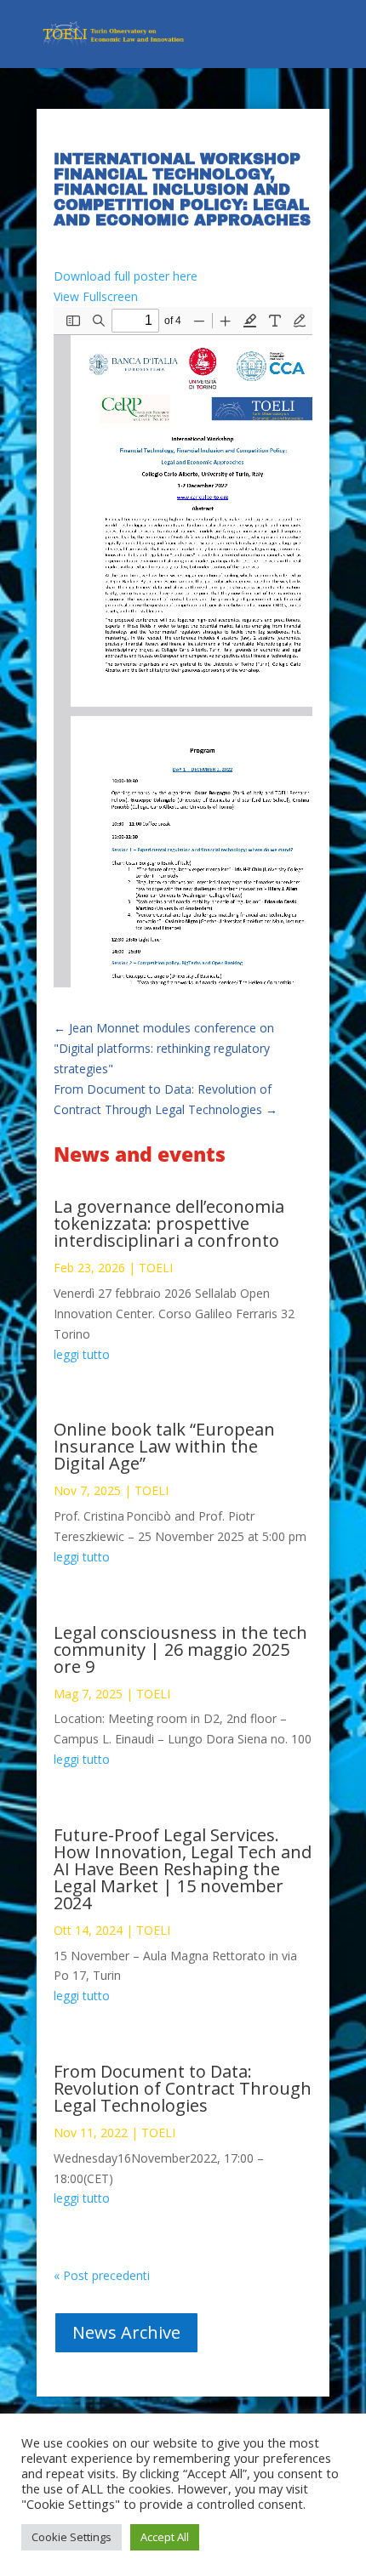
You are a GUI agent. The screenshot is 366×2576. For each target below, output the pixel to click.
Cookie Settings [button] (71, 2537)
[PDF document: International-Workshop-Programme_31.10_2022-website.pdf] (183, 647)
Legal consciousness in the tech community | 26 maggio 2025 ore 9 (180, 1649)
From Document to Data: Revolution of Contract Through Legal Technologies (183, 2088)
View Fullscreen (96, 296)
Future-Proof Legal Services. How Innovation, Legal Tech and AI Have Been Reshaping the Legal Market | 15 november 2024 (183, 1869)
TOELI (156, 1268)
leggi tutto (82, 1354)
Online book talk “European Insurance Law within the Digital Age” (164, 1446)
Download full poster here (126, 276)
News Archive (126, 2332)
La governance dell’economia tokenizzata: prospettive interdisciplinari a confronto (169, 1223)
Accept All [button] (165, 2537)
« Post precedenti (102, 2275)
